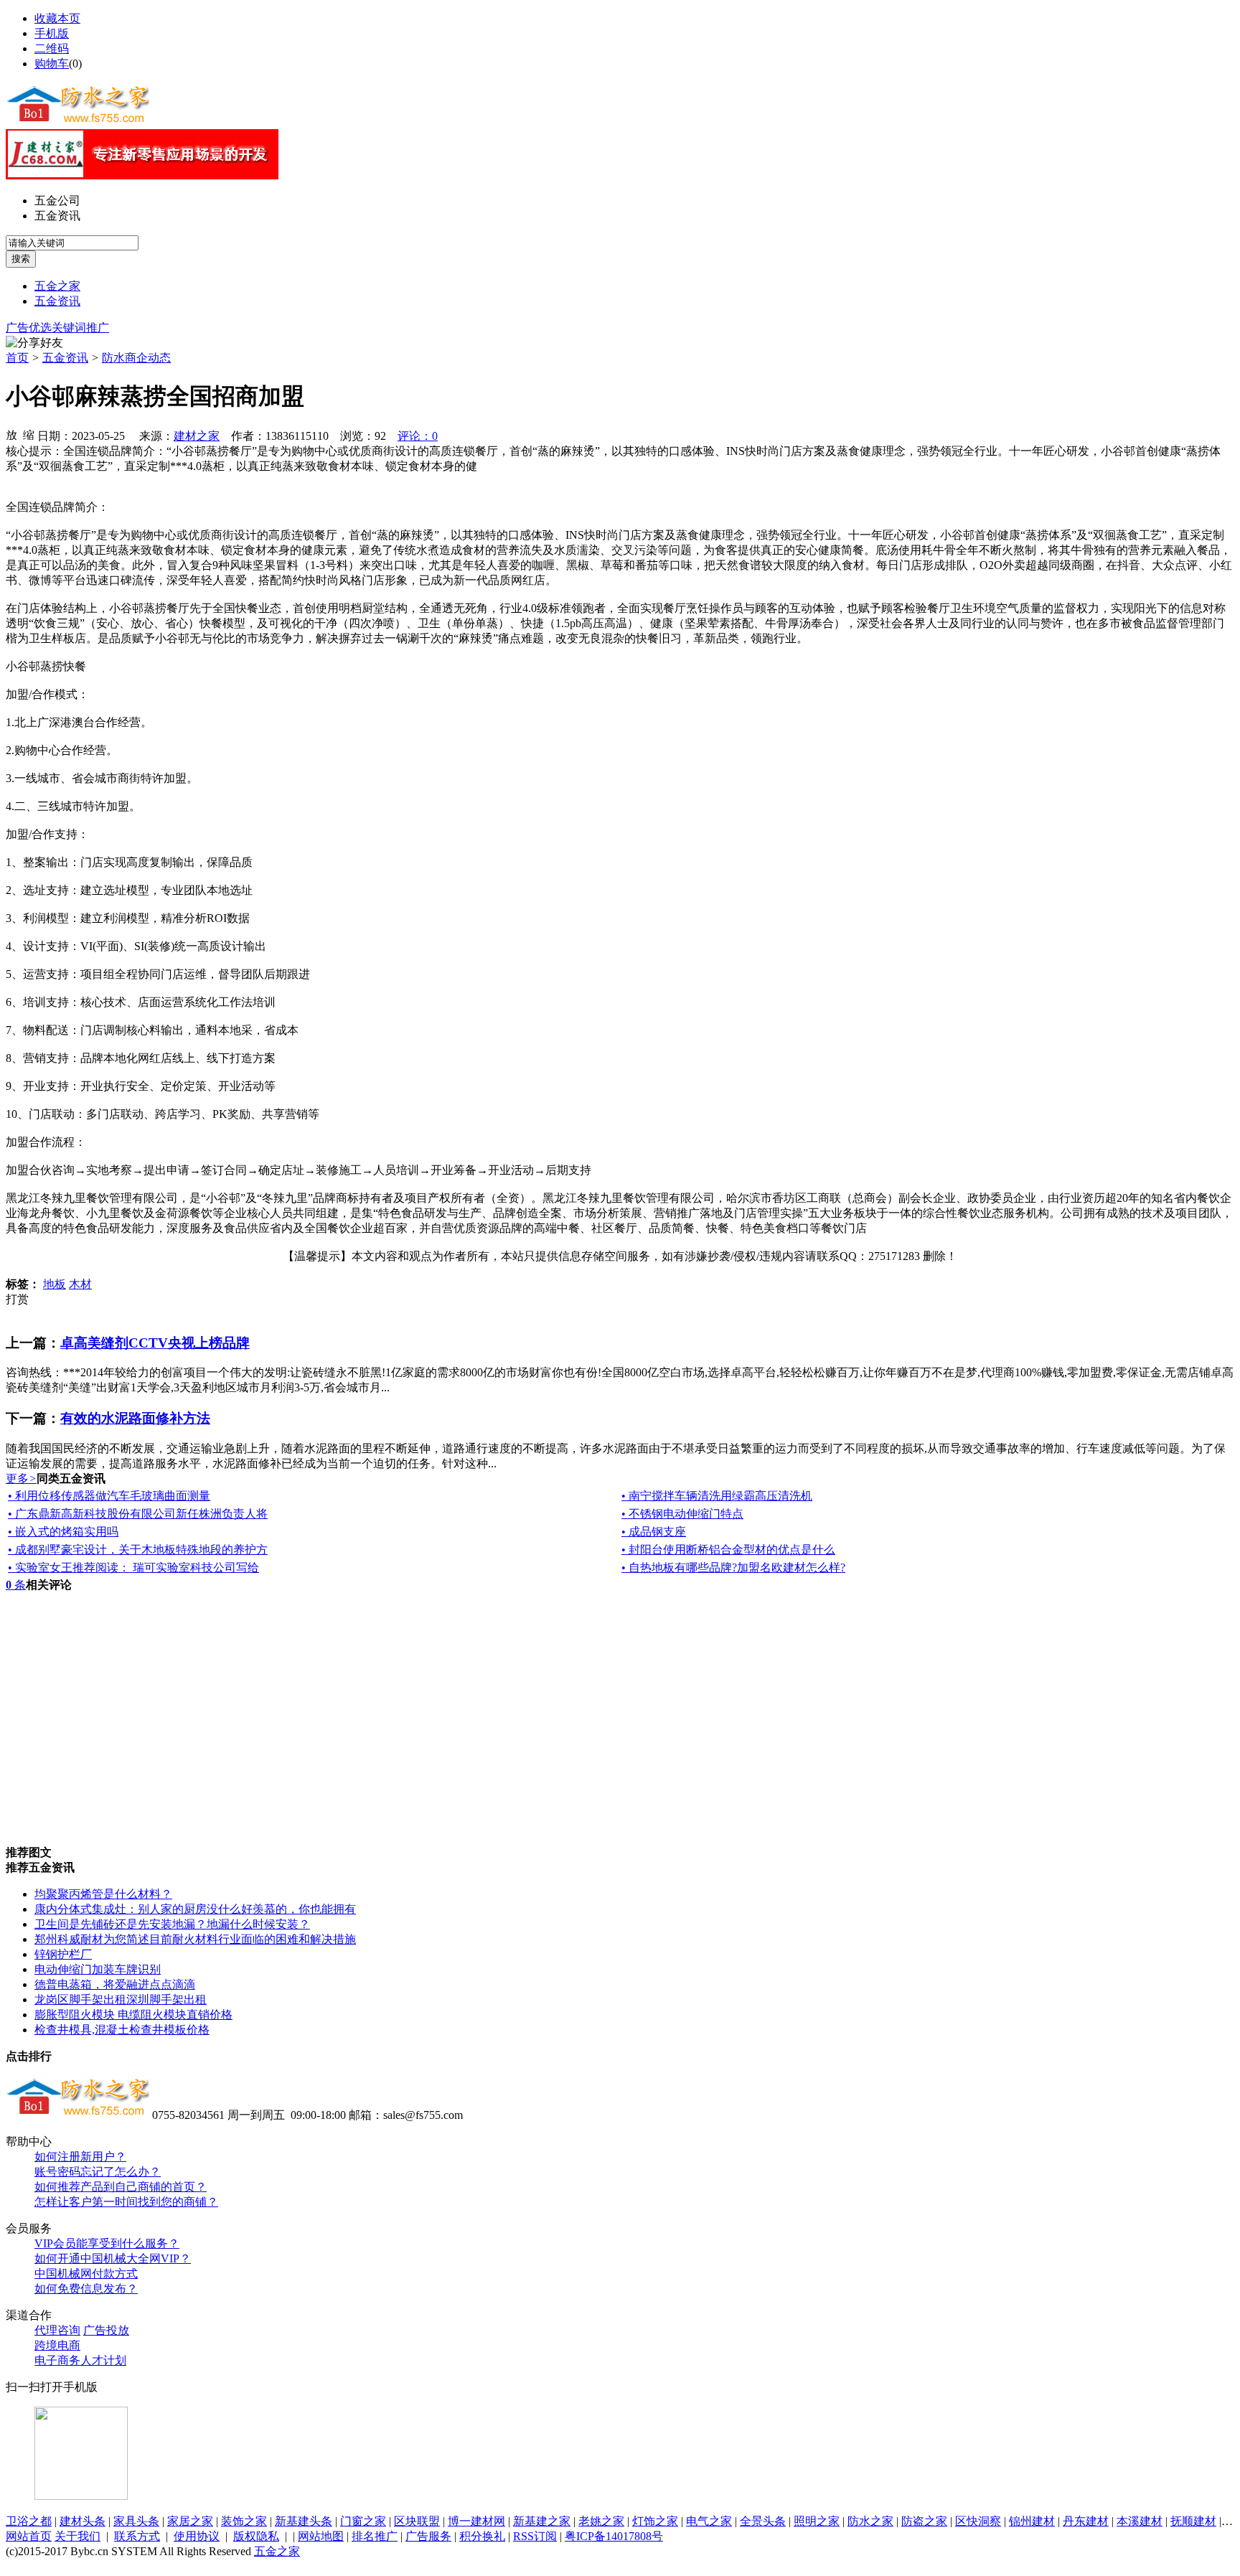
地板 (55, 1284)
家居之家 (190, 2521)
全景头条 (763, 2521)
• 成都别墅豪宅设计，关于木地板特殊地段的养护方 (138, 1550)
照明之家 (817, 2521)
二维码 (52, 48)
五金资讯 (57, 216)
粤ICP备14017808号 (614, 2536)
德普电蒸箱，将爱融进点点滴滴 (115, 1984)
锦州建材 (1032, 2521)
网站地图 (321, 2536)
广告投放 (106, 2330)
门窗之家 (363, 2521)
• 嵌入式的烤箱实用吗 (63, 1532)
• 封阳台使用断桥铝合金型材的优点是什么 (728, 1550)
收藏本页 (57, 18)
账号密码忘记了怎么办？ (98, 2172)
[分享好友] (34, 343)
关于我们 (77, 2536)
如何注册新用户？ (80, 2157)
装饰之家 (244, 2521)
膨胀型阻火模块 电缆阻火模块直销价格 (133, 2015)
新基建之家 (542, 2521)
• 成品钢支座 (654, 1532)
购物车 (52, 64)
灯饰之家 (655, 2521)
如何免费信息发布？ (86, 2289)
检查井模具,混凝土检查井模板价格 (122, 2030)
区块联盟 (417, 2521)
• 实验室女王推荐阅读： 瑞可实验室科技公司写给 (133, 1567)
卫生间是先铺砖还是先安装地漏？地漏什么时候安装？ (172, 1924)
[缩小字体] (29, 434)
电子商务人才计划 (80, 2360)
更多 (21, 1479)
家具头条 (136, 2521)
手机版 (52, 33)
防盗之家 (924, 2521)
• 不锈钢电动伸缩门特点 (682, 1514)
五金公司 (57, 201)
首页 (17, 358)
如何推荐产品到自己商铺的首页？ (121, 2187)
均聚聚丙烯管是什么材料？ (103, 1894)
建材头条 (83, 2521)
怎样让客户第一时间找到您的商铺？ (126, 2202)
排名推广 (375, 2536)
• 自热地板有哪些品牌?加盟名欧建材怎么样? (733, 1567)
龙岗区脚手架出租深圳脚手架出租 (121, 1999)
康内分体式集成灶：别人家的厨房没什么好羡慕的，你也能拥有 (195, 1909)
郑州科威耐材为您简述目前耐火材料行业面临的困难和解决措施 (195, 1939)
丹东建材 (1086, 2521)
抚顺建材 (1193, 2521)
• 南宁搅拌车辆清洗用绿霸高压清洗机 (717, 1496)
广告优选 (29, 328)
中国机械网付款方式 (86, 2274)
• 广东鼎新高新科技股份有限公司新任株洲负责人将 (138, 1514)
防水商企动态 (136, 358)
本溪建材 (1140, 2521)
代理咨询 (57, 2330)
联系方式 (137, 2536)
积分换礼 (482, 2536)
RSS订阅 (535, 2536)
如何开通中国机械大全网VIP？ (113, 2258)
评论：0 (418, 436)
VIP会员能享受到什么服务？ (107, 2243)
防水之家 (870, 2521)
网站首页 (29, 2536)
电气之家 (709, 2521)
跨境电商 (57, 2345)
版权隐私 (256, 2536)
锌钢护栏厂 (63, 1954)
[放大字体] (11, 434)
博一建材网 (476, 2521)
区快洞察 (978, 2521)
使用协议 (197, 2536)
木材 (80, 1284)
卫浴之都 (29, 2521)
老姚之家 (601, 2521)
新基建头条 (304, 2521)
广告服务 (428, 2536)
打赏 (17, 1299)
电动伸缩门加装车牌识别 (98, 1969)
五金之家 (57, 286)
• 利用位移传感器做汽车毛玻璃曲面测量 (109, 1496)
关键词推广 (80, 328)
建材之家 (197, 436)
